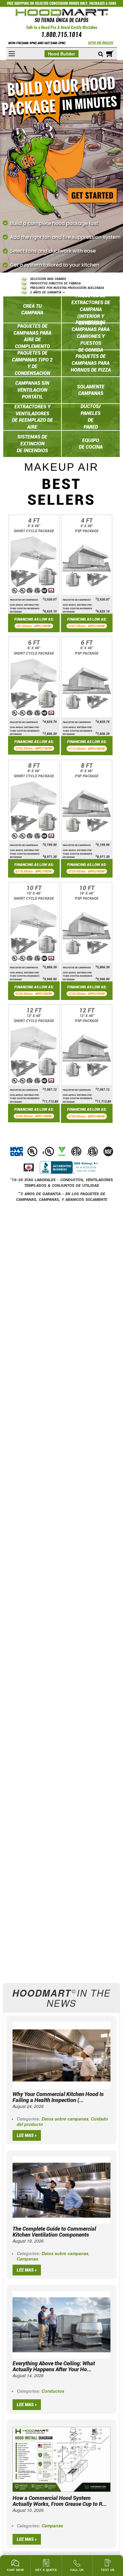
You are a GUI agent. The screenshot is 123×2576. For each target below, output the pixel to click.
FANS (112, 3)
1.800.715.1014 (61, 35)
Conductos (53, 2391)
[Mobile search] (101, 54)
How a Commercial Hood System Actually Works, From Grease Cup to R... (60, 2501)
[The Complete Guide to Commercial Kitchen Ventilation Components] (61, 2189)
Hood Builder (61, 54)
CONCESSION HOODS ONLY (68, 3)
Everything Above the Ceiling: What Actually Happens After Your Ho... (54, 2366)
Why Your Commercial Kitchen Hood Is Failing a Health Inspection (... (58, 2097)
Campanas (27, 2259)
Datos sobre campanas (65, 2119)
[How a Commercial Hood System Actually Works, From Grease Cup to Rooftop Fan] (61, 2459)
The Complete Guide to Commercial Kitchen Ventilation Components (54, 2232)
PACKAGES (97, 3)
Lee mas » (27, 2135)
